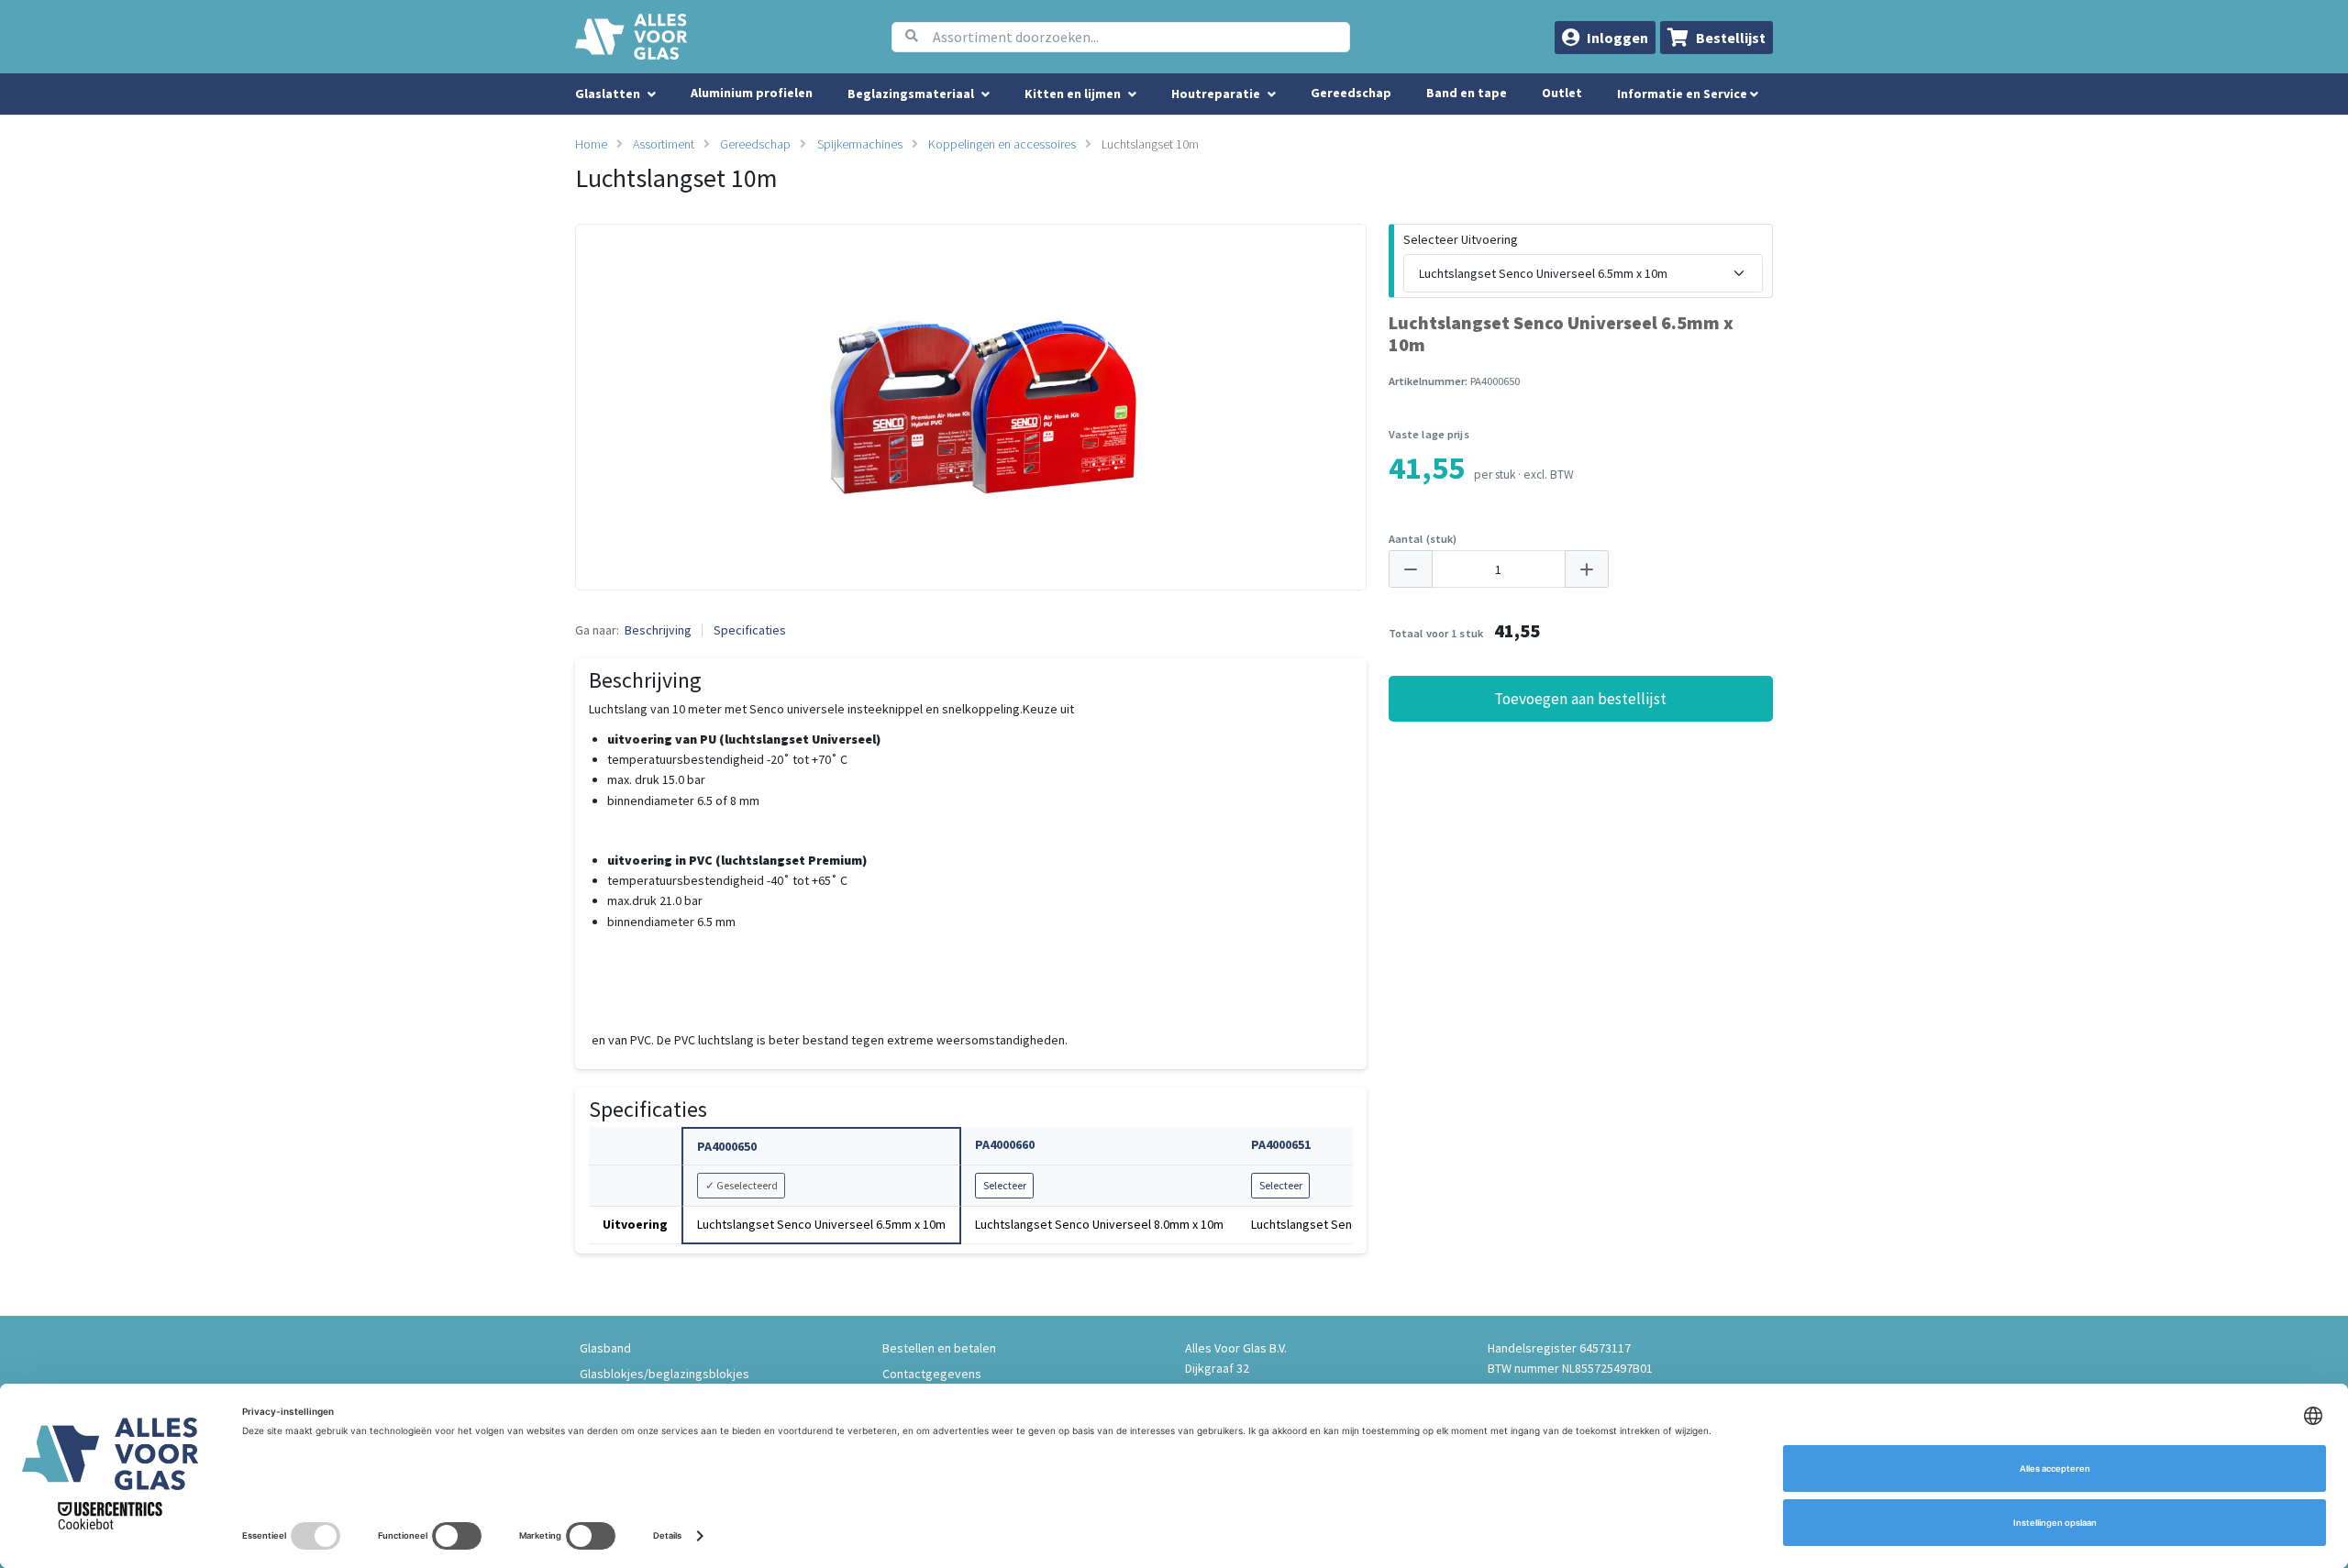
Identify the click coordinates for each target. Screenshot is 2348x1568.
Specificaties (750, 630)
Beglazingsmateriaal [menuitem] (911, 94)
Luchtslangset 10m (1150, 144)
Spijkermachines (860, 144)
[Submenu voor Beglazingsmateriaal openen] (986, 94)
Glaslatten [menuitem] (608, 94)
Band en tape (1467, 93)
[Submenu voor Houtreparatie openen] (1272, 94)
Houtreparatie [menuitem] (1216, 94)
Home (591, 144)
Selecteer (1005, 1185)
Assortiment (664, 144)
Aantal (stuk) (1423, 539)
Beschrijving (658, 630)
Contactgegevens (932, 1374)
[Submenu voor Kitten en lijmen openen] (1132, 94)
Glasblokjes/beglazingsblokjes (665, 1374)
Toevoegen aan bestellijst (1580, 699)
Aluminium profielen (752, 93)
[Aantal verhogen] (1587, 569)
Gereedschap (1351, 93)
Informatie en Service (1683, 94)
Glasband (605, 1348)
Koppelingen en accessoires (1002, 144)
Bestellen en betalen (939, 1348)
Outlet (1562, 93)
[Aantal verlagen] (1411, 569)
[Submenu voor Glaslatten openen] (652, 94)
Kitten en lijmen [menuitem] (1073, 94)
